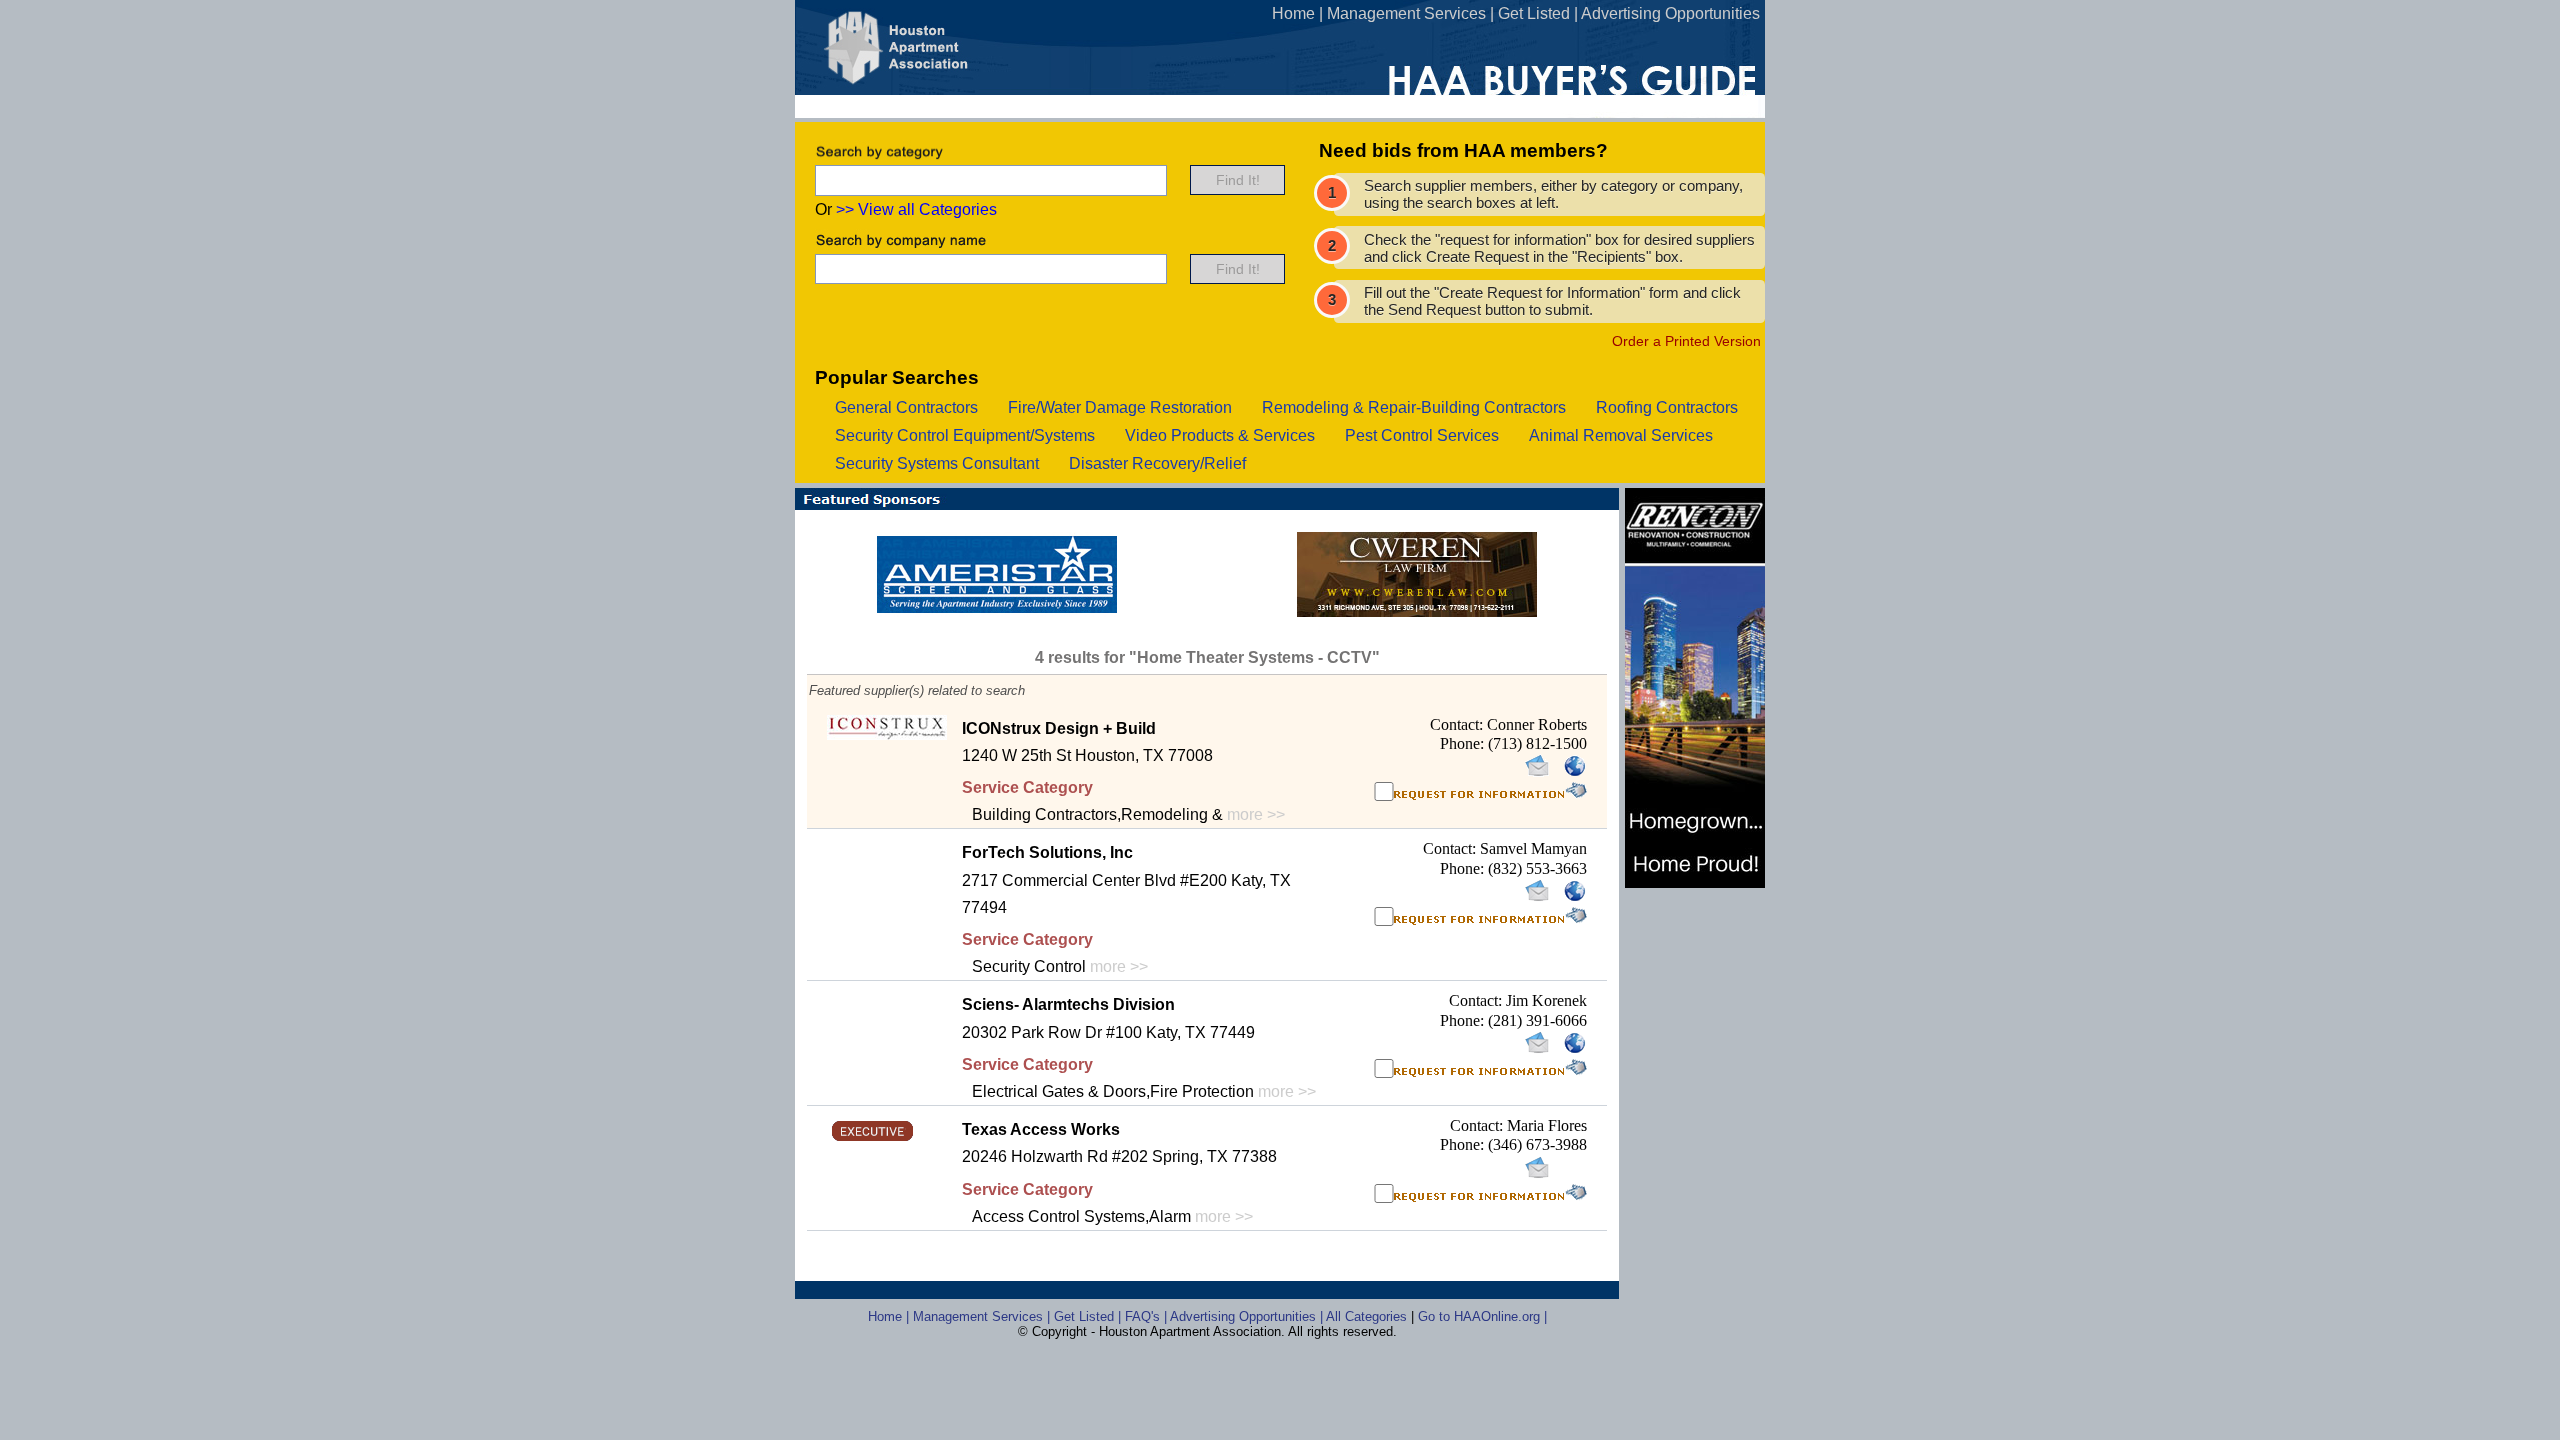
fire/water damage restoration (1120, 407)
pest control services (1422, 435)
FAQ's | (1147, 1316)
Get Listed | (1089, 1316)
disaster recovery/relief (1157, 463)
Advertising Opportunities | (1248, 1316)
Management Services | (983, 1316)
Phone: (1464, 743)
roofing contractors (1667, 407)
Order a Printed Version (1686, 341)
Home (1293, 13)
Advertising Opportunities (1670, 13)
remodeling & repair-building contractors (1414, 407)
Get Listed (1534, 13)
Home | (890, 1316)
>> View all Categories (916, 209)
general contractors (906, 407)
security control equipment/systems (965, 435)
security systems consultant (937, 463)
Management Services (1406, 13)
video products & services (1220, 435)
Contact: (1458, 724)
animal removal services (1621, 435)
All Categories (1368, 1316)
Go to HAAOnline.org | (1482, 1316)
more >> (1256, 814)
